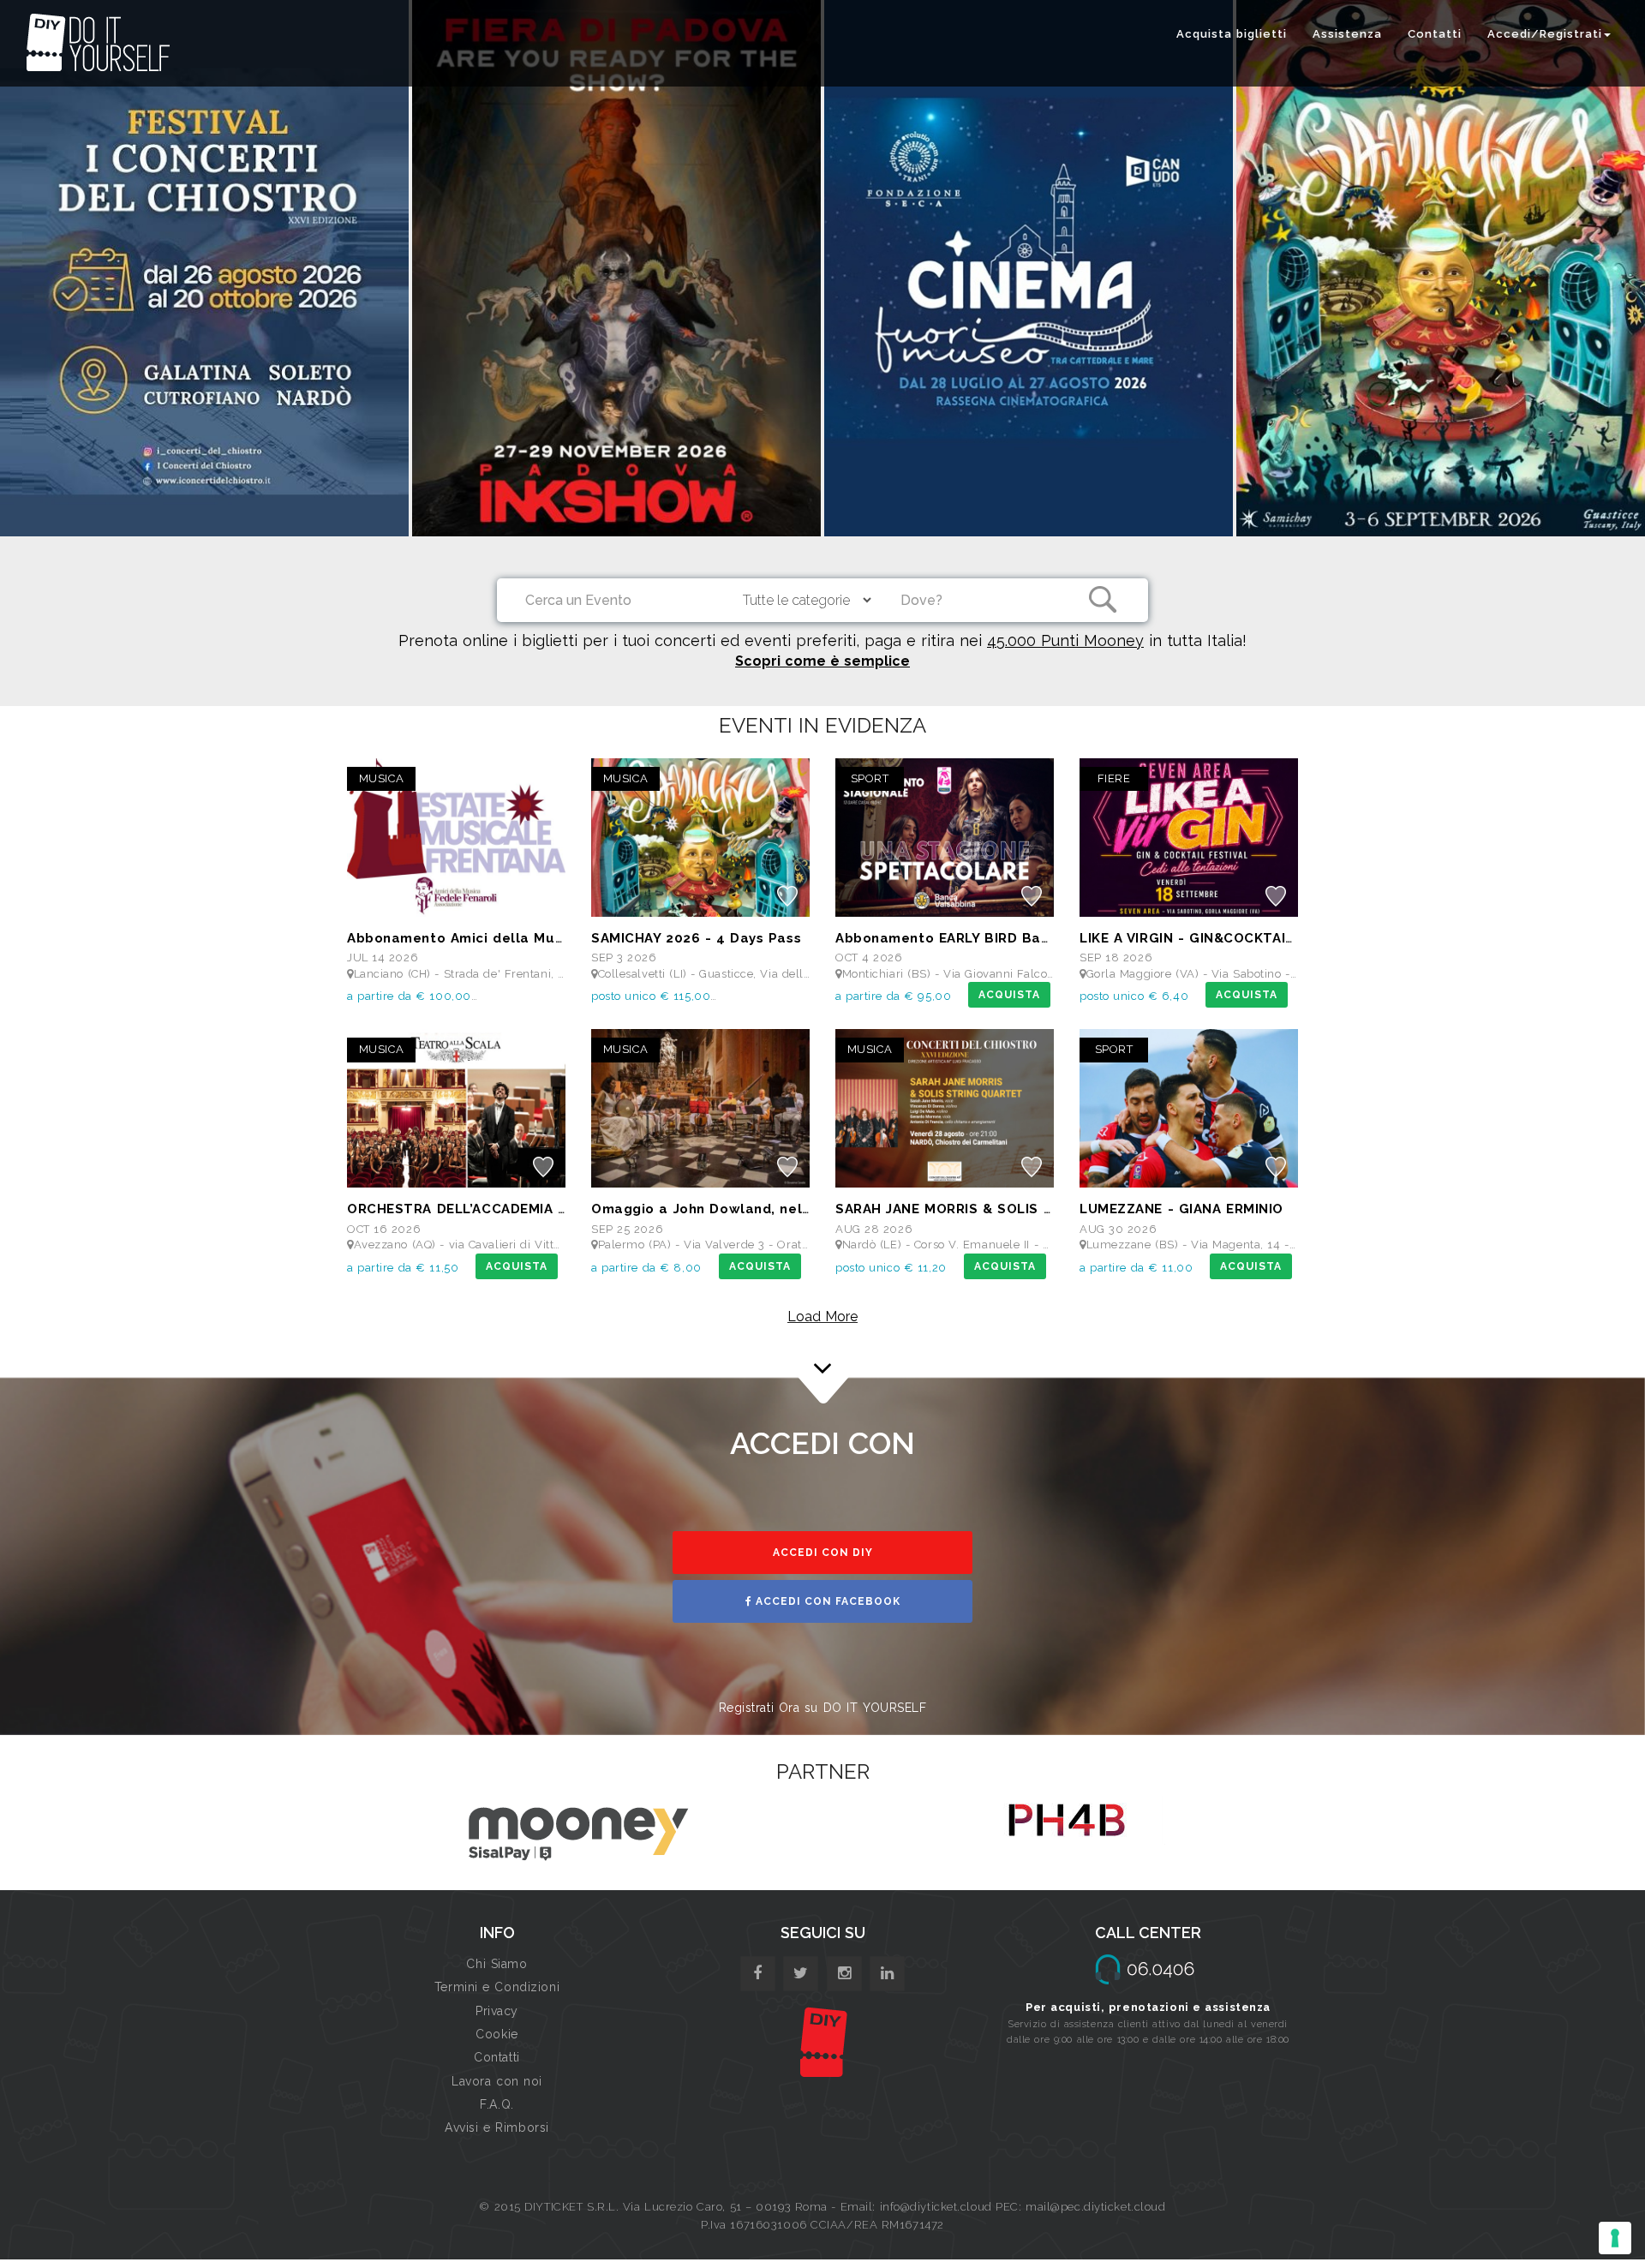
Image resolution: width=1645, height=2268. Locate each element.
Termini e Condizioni (497, 1987)
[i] (887, 1974)
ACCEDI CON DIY (823, 1553)
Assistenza (1347, 34)
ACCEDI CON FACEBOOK (826, 1601)
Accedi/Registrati (1545, 34)
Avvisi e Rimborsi (497, 2127)
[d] (844, 1974)
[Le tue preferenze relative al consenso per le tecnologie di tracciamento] (1615, 2238)
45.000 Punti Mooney (1065, 640)
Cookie (496, 2034)
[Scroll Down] (822, 1352)
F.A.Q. (496, 2104)
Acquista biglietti (1232, 34)
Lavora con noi (497, 2081)
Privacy (497, 2011)
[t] (801, 1974)
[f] (758, 1974)
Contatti (1435, 34)
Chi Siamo (496, 1964)
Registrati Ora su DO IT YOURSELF (823, 1708)
